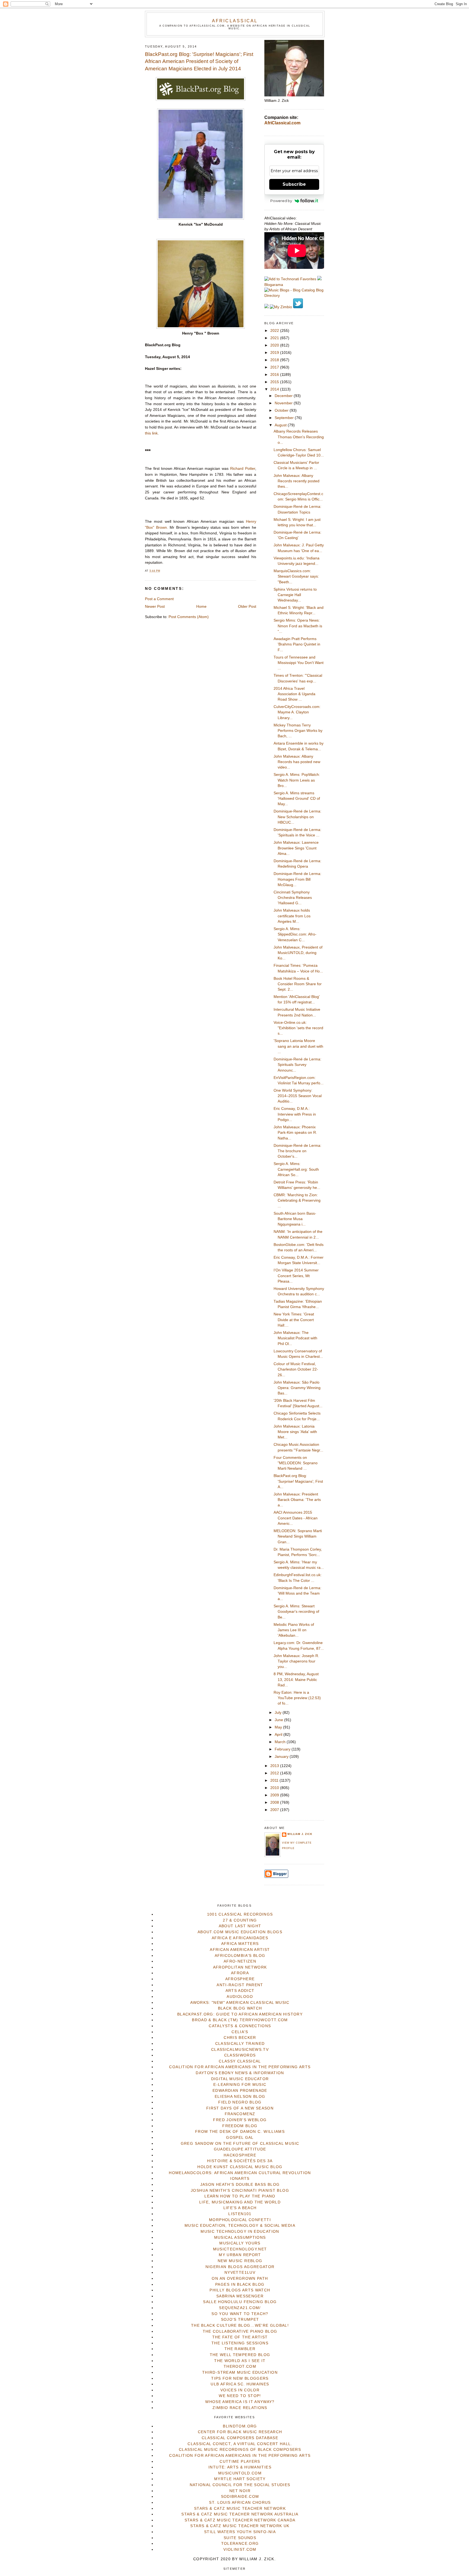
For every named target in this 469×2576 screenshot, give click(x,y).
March (281, 1742)
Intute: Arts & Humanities (240, 2467)
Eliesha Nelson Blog (240, 2097)
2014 (275, 389)
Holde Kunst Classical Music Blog (240, 2167)
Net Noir (240, 2491)
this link (151, 433)
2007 (275, 1810)
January (282, 1757)
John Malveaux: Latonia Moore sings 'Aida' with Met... (295, 1432)
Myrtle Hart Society (240, 2479)
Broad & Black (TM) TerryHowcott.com (240, 2020)
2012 (275, 1773)
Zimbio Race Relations (240, 2408)
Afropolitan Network (240, 1967)
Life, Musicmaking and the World (240, 2202)
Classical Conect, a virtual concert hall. (240, 2444)
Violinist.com (240, 2550)
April (279, 1735)
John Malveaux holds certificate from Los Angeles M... (292, 916)
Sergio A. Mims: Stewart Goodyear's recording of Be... (296, 1612)
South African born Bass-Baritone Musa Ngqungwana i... (295, 1219)
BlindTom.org (240, 2426)
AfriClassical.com (282, 123)
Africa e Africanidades (240, 1938)
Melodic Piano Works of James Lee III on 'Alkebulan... (294, 1630)
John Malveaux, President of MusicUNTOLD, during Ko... (298, 953)
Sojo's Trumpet (240, 2320)
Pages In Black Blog (240, 2284)
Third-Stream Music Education (240, 2372)
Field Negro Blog (240, 2102)
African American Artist (240, 1950)
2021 (275, 338)
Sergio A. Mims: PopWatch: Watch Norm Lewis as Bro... (297, 780)
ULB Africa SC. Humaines (240, 2384)
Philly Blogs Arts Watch (240, 2290)
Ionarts (240, 2179)
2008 (275, 1802)
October (282, 410)
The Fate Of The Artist (240, 2337)
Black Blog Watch (240, 2008)
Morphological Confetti (240, 2220)
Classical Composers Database (240, 2438)
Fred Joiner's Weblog (240, 2120)
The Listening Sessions (240, 2343)
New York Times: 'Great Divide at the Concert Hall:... (294, 1320)
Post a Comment (159, 599)
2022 (275, 331)
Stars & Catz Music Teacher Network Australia (240, 2514)
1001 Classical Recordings (240, 1914)
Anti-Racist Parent (240, 1985)
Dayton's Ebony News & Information (240, 2073)
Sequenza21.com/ (240, 2308)
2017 (275, 367)
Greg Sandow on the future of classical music (240, 2144)
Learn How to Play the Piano (240, 2196)
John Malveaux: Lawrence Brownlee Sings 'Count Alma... (296, 848)
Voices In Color (240, 2390)
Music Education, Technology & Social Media (240, 2226)
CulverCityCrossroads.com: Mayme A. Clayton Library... (297, 712)
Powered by (281, 201)
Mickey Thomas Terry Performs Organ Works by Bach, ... (298, 731)
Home (201, 607)
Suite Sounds (240, 2538)
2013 (275, 1766)
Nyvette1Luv (240, 2273)
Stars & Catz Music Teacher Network (240, 2509)
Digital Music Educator (240, 2079)
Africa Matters (240, 1944)
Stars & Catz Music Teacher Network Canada (240, 2520)
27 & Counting (240, 1920)
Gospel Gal (240, 2138)
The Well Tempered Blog (240, 2355)
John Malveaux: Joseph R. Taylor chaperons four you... (296, 1661)
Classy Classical (240, 2061)
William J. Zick (300, 1834)
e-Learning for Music (240, 2085)
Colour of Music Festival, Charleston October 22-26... (296, 1369)
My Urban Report (240, 2255)
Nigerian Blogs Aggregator (240, 2267)
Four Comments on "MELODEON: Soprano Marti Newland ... (296, 1463)
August (281, 425)
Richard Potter (243, 469)
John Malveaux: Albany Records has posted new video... (297, 762)
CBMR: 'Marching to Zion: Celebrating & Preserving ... (297, 1201)
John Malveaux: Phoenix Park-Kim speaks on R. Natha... (295, 1133)
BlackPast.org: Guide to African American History (240, 2014)
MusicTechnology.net (240, 2249)
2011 (275, 1780)
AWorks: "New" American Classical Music (240, 2003)
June (279, 1720)
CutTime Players (240, 2462)
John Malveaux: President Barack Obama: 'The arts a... (297, 1500)
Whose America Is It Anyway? (240, 2402)
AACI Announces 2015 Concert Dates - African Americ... (296, 1518)
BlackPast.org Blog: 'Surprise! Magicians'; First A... (298, 1481)
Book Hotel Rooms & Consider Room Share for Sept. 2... (298, 984)
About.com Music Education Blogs (240, 1932)
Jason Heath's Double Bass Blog (240, 2185)
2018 (275, 360)
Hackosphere (240, 2155)
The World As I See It (240, 2361)
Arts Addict (240, 1991)
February (283, 1749)
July (279, 1713)
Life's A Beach (240, 2208)
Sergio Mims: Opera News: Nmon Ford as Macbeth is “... (298, 626)
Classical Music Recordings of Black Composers (240, 2450)
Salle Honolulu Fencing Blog (240, 2302)
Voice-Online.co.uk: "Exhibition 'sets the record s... (298, 1028)
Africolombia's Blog (240, 1956)
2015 (275, 382)
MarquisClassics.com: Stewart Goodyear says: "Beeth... (296, 577)
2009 (275, 1795)
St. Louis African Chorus (240, 2503)
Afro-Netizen (240, 1961)
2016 (275, 375)
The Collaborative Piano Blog (240, 2331)
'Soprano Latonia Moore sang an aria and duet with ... (298, 1046)
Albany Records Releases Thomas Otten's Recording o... (299, 437)
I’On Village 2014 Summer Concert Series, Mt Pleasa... (296, 1276)
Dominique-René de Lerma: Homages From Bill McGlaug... (297, 879)
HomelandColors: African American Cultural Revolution (240, 2173)
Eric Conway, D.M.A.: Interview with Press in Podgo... (295, 1114)
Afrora (240, 1973)
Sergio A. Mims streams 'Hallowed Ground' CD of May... (297, 799)
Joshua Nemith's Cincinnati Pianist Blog (240, 2191)
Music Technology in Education (240, 2232)
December (284, 396)
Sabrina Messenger (240, 2296)
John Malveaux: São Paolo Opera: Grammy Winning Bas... (297, 1388)
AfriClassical (235, 21)
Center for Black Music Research (240, 2432)
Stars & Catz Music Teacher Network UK (240, 2526)
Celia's (240, 2032)
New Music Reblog (240, 2261)
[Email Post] (162, 571)
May (279, 1727)
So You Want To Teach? (240, 2314)
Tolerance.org (240, 2544)
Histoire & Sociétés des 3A (240, 2161)
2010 (275, 1788)
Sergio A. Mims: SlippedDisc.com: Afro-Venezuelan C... (295, 934)
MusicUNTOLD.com (240, 2473)
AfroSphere (240, 1979)
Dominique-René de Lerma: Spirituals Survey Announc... (297, 1065)
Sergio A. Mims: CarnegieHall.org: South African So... (296, 1169)
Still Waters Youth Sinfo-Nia (240, 2532)
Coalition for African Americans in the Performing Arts (240, 2067)
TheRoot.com (240, 2366)
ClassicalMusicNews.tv (240, 2050)
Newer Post (155, 607)
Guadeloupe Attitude (240, 2149)
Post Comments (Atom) (189, 617)
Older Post (247, 607)
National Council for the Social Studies (240, 2485)
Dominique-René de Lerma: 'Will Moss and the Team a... (297, 1594)
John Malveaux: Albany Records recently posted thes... (297, 481)
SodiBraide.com (240, 2497)
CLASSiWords (240, 2055)
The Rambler (240, 2349)
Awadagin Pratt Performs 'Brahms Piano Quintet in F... (297, 644)
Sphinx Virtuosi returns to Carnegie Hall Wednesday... (295, 595)
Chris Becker (240, 2038)
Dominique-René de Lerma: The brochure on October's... (297, 1151)
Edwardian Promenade (240, 2091)
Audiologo (240, 1997)
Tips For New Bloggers (240, 2378)
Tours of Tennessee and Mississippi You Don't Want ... (299, 663)
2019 (275, 353)
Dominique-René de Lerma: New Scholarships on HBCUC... (297, 817)
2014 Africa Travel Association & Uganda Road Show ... (294, 694)
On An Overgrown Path (240, 2279)
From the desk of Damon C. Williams (240, 2132)
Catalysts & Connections (240, 2026)
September (285, 418)
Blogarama (274, 285)
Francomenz (240, 2114)
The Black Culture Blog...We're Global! (240, 2325)
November (284, 403)
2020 (275, 345)
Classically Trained (240, 2044)
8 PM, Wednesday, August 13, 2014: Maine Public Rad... (296, 1680)
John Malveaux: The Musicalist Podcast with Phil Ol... (295, 1338)
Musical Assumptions (240, 2238)
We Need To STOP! (240, 2396)
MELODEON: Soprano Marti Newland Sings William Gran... (298, 1536)
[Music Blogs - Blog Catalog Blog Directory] (294, 296)
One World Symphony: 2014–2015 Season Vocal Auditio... (298, 1096)
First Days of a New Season (240, 2108)
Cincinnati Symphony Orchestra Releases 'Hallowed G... (293, 898)
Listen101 (240, 2214)
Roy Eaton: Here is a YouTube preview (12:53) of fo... (297, 1698)
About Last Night (240, 1926)
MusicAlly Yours (240, 2243)
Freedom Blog (240, 2126)
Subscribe (294, 184)
